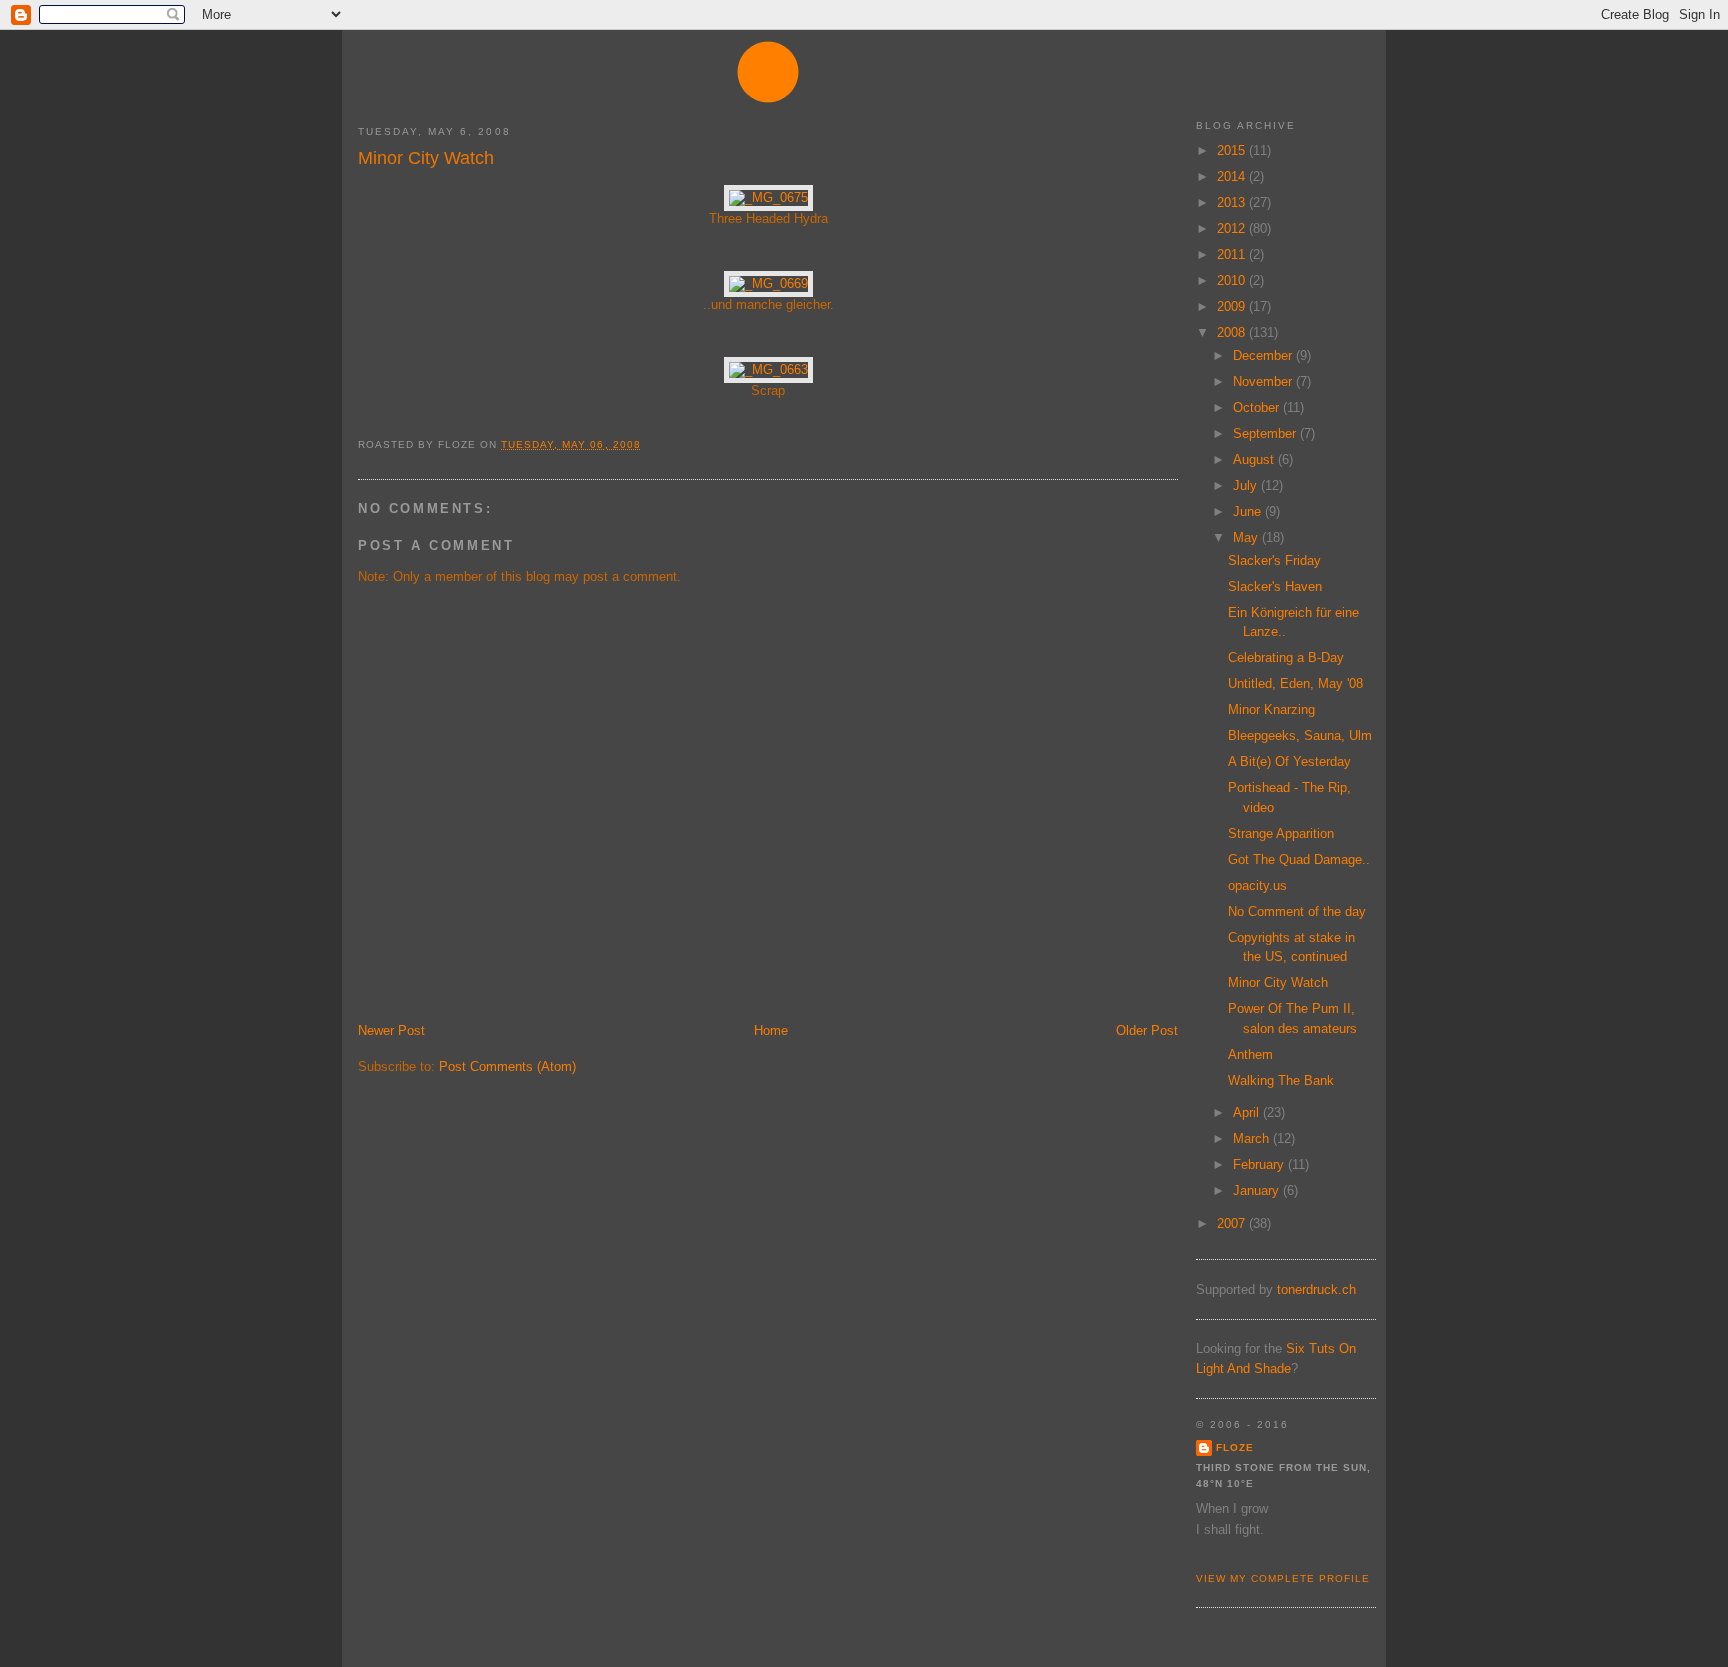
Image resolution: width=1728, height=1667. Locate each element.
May (1247, 537)
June (1249, 511)
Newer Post (391, 1030)
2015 (1233, 150)
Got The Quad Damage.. (1299, 859)
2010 (1233, 280)
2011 (1233, 254)
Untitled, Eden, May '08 (1295, 683)
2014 (1233, 176)
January (1258, 1190)
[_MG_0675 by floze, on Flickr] (768, 197)
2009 (1233, 306)
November (1264, 381)
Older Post (1147, 1030)
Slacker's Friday (1274, 560)
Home (771, 1030)
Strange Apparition (1281, 833)
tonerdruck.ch (1316, 1289)
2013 (1233, 202)
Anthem (1250, 1054)
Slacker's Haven (1275, 586)
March (1253, 1138)
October (1258, 407)
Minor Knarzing (1271, 709)
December (1264, 355)
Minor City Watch (426, 158)
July (1247, 485)
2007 (1233, 1223)
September (1266, 433)
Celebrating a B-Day (1286, 657)
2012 (1233, 228)
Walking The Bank (1281, 1080)
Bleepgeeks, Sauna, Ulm (1300, 735)
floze (1235, 1447)
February (1260, 1164)
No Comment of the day (1297, 911)
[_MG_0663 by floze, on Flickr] (768, 369)
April (1248, 1112)
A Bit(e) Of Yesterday (1289, 761)
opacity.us (1257, 885)
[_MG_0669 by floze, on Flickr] (768, 283)
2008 (1233, 332)
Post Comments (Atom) (507, 1066)
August (1255, 459)
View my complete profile (1283, 1578)
